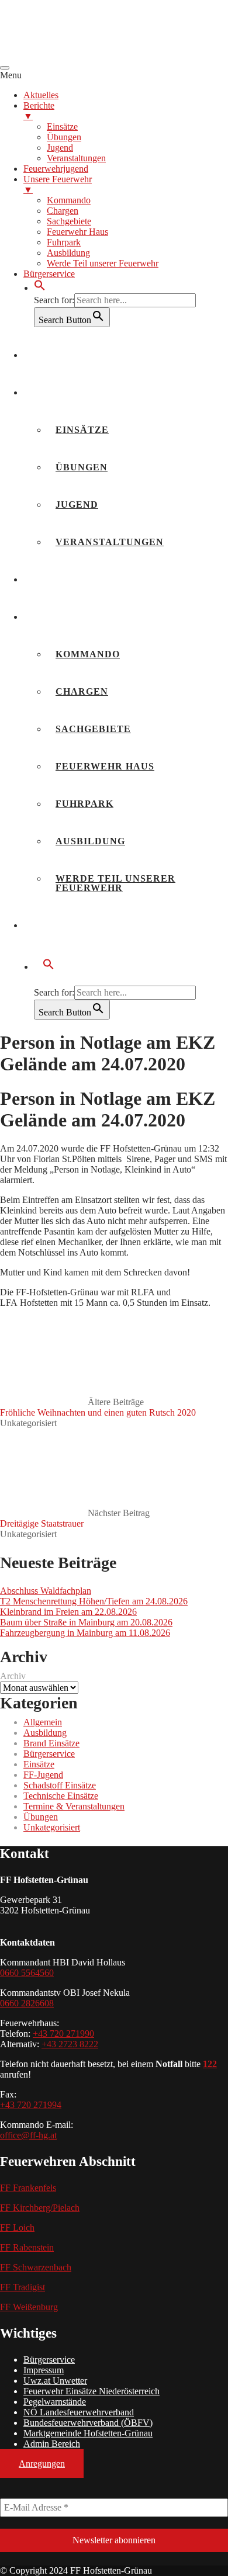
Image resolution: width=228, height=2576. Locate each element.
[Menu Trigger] (5, 68)
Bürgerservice (77, 925)
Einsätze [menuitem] (62, 126)
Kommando (88, 654)
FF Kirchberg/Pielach (40, 2208)
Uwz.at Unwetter (55, 2381)
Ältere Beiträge (98, 1407)
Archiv (13, 1676)
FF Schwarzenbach (36, 2267)
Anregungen (42, 2464)
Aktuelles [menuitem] (41, 95)
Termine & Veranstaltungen (74, 1806)
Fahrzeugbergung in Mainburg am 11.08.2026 (85, 1633)
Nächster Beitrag (75, 1518)
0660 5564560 (27, 1973)
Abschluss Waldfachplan (46, 1591)
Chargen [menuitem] (63, 211)
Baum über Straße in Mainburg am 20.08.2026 (86, 1622)
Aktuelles (64, 355)
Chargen (82, 691)
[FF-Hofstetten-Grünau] (88, 54)
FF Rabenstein (27, 2247)
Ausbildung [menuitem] (68, 253)
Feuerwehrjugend (87, 579)
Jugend (77, 505)
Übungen (82, 467)
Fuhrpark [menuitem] (64, 242)
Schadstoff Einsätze (60, 1785)
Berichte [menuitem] (39, 111)
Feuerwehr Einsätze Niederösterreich (91, 2391)
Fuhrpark (84, 804)
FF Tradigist (23, 2287)
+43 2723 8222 (70, 2044)
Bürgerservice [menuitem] (49, 274)
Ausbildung (90, 841)
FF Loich (17, 2227)
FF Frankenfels (28, 2188)
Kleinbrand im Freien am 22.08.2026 (68, 1612)
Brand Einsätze (51, 1743)
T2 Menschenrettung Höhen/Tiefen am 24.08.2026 (94, 1601)
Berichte (60, 392)
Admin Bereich (52, 2444)
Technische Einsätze (61, 1796)
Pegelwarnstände (55, 2402)
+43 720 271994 (31, 2105)
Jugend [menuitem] (60, 148)
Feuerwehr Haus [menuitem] (77, 232)
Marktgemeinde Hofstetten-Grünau (88, 2433)
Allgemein (43, 1722)
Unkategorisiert (28, 1423)
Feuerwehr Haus (105, 766)
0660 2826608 (27, 2003)
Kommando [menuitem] (69, 200)
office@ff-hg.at (28, 2135)
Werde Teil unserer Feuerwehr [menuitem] (103, 263)
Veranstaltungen (110, 542)
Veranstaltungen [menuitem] (76, 158)
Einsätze (82, 430)
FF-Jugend (43, 1775)
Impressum (44, 2370)
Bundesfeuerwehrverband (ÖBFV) (88, 2423)
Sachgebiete (93, 729)
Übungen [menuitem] (64, 137)
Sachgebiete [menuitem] (69, 221)
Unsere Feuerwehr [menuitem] (58, 184)
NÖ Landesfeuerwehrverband (79, 2412)
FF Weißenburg (29, 2307)
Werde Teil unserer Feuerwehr (115, 883)
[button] (40, 288)
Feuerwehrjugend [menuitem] (56, 169)
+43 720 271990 (63, 2034)
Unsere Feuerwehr (89, 617)
